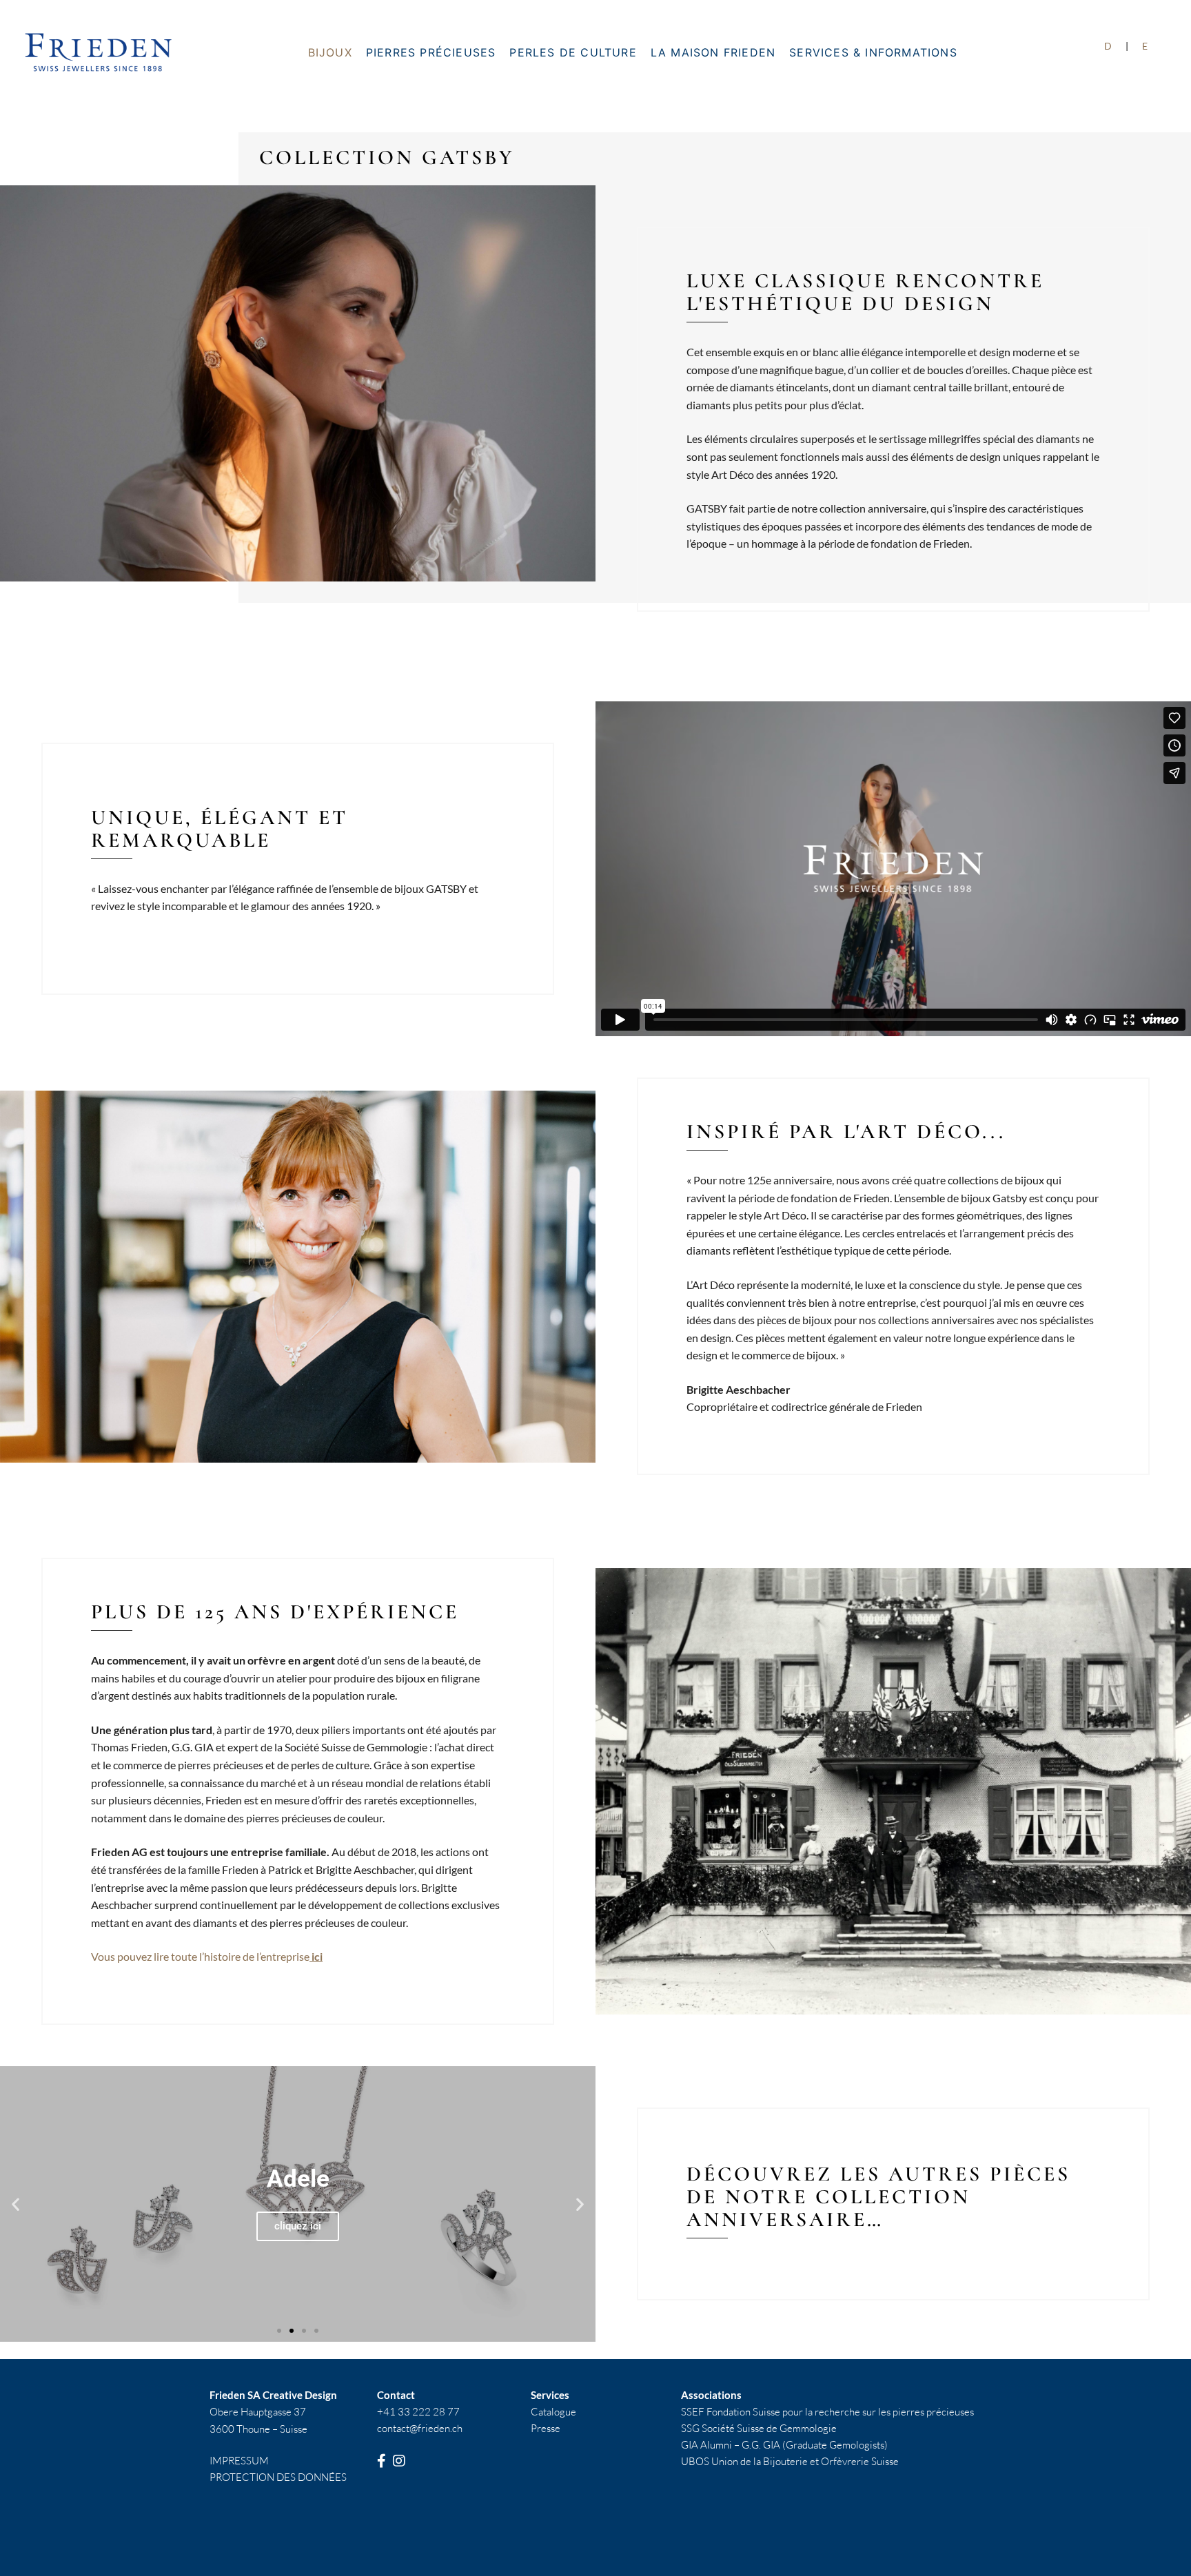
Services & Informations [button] (873, 52)
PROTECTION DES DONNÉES (278, 2477)
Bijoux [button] (330, 52)
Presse (546, 2428)
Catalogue (553, 2412)
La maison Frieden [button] (713, 52)
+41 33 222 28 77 (418, 2412)
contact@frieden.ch (420, 2428)
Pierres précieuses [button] (431, 52)
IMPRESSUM (239, 2461)
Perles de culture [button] (573, 52)
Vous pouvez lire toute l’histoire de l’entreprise (207, 1956)
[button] (16, 2204)
